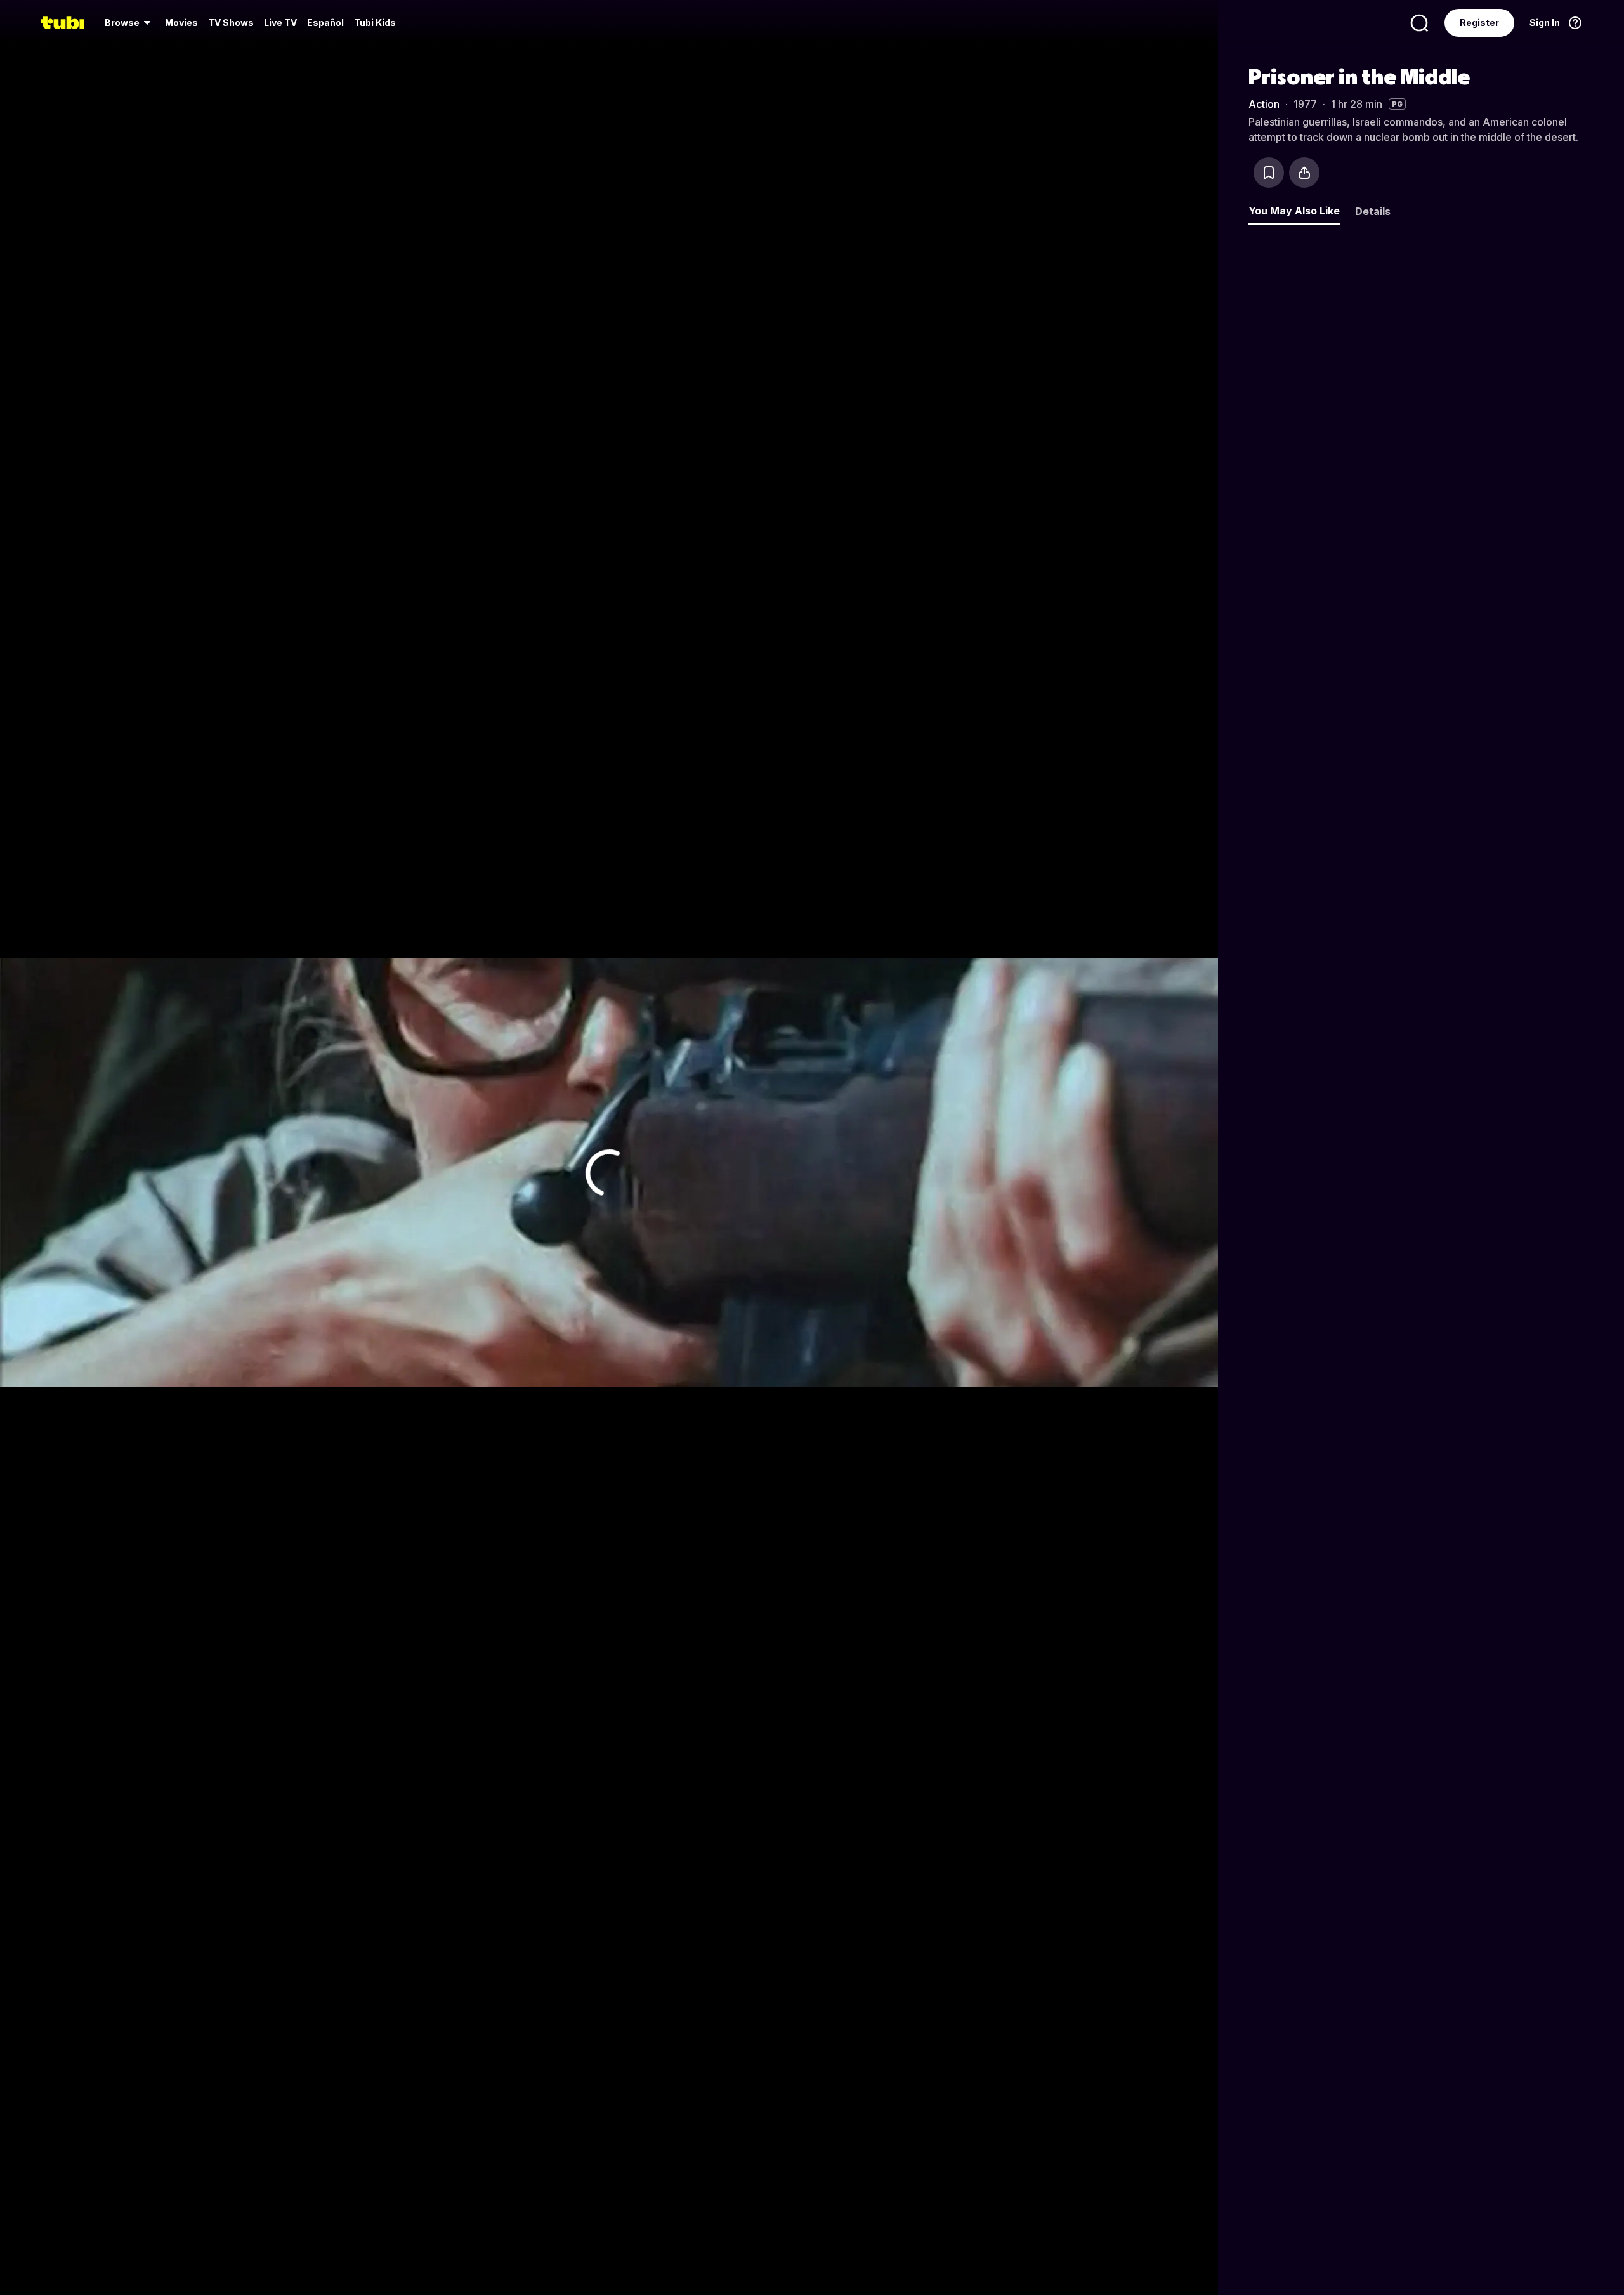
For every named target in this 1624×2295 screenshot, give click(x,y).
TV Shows (231, 23)
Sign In (1545, 23)
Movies (181, 23)
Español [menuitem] (325, 23)
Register (1479, 23)
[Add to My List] (1269, 173)
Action (1264, 104)
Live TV (280, 23)
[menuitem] (130, 23)
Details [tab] (1373, 211)
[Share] (1304, 173)
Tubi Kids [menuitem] (375, 23)
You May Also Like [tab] (1294, 211)
